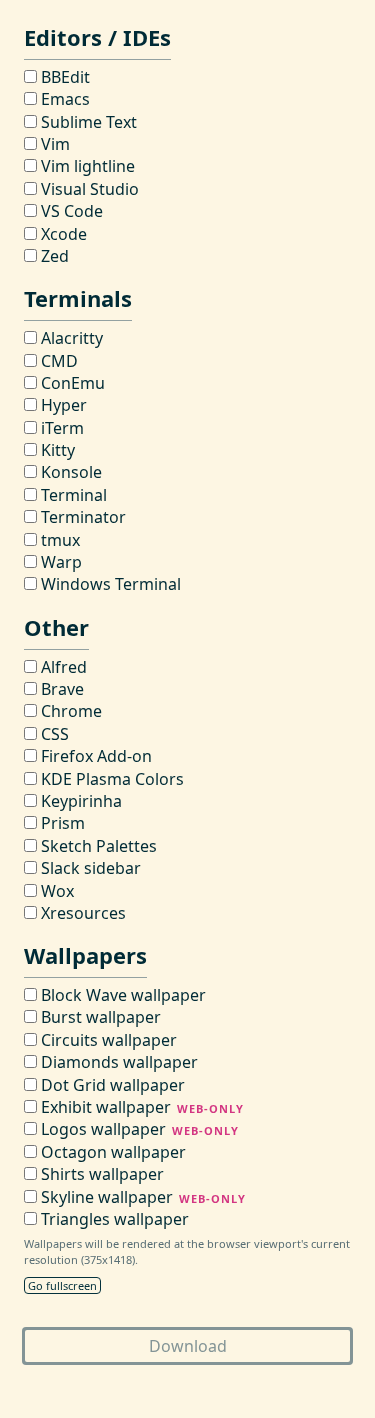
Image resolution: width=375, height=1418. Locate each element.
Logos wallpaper (138, 1129)
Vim (53, 144)
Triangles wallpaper (113, 1219)
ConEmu (71, 383)
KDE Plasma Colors (110, 779)
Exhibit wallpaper (140, 1107)
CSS (53, 734)
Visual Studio (88, 189)
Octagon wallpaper (111, 1152)
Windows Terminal (109, 584)
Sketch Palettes (97, 846)
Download (188, 1346)
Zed (53, 256)
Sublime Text (87, 122)
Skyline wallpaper (141, 1197)
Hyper (62, 405)
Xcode (62, 234)
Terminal (72, 495)
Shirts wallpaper (100, 1174)
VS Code (70, 211)
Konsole (69, 472)
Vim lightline (86, 166)
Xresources (81, 913)
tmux (58, 540)
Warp (59, 562)
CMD (57, 361)
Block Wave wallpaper (121, 995)
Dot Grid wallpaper (111, 1085)
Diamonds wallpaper (117, 1062)
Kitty (56, 450)
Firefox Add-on (94, 756)
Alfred (62, 667)
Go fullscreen (62, 1285)
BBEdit (63, 77)
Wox (55, 891)
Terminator (81, 517)
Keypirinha (79, 801)
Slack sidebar (89, 868)
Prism (61, 823)
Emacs (63, 99)
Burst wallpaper (99, 1017)
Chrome (69, 711)
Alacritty (70, 338)
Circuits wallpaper (107, 1040)
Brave (60, 689)
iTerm (60, 428)
